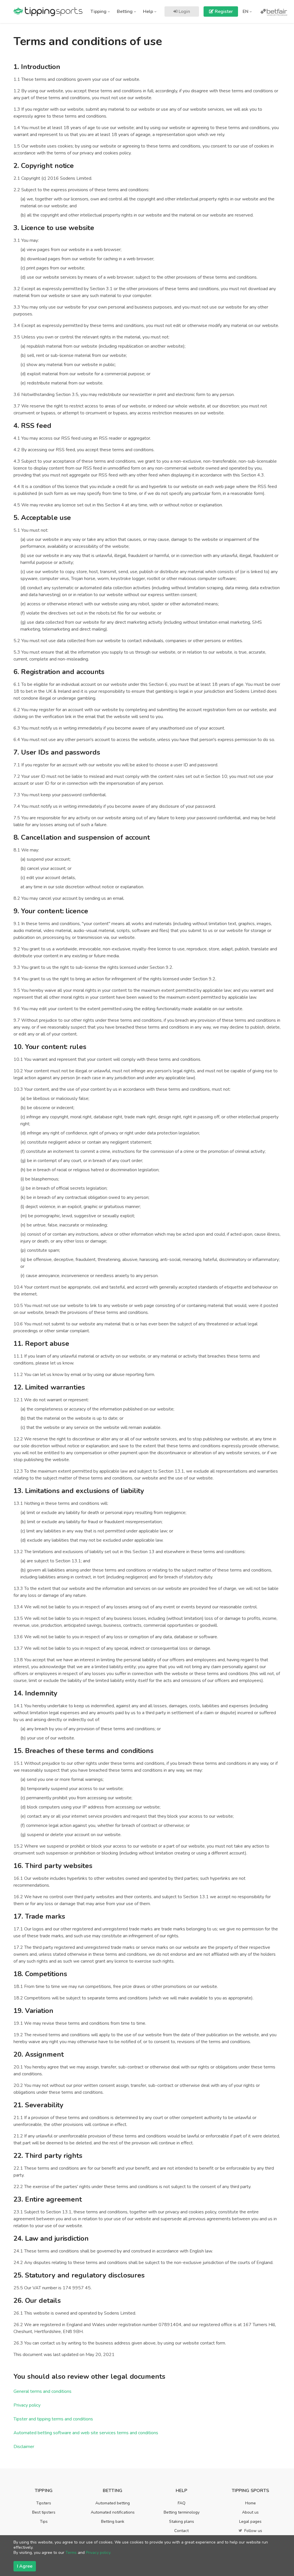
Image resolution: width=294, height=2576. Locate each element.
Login (184, 12)
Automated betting (113, 2503)
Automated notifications (113, 2512)
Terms (71, 2553)
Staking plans (182, 2522)
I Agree (25, 2566)
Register (223, 12)
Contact (181, 2531)
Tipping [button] (99, 12)
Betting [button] (125, 12)
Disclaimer (24, 2447)
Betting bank (113, 2522)
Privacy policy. (98, 2553)
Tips (44, 2522)
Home (251, 2503)
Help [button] (149, 12)
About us (250, 2512)
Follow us (253, 2531)
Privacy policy (27, 2405)
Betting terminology (182, 2512)
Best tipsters (44, 2512)
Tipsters (44, 2503)
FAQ (182, 2503)
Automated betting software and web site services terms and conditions (86, 2433)
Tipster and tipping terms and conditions (53, 2419)
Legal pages (250, 2522)
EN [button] (246, 12)
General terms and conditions (42, 2391)
